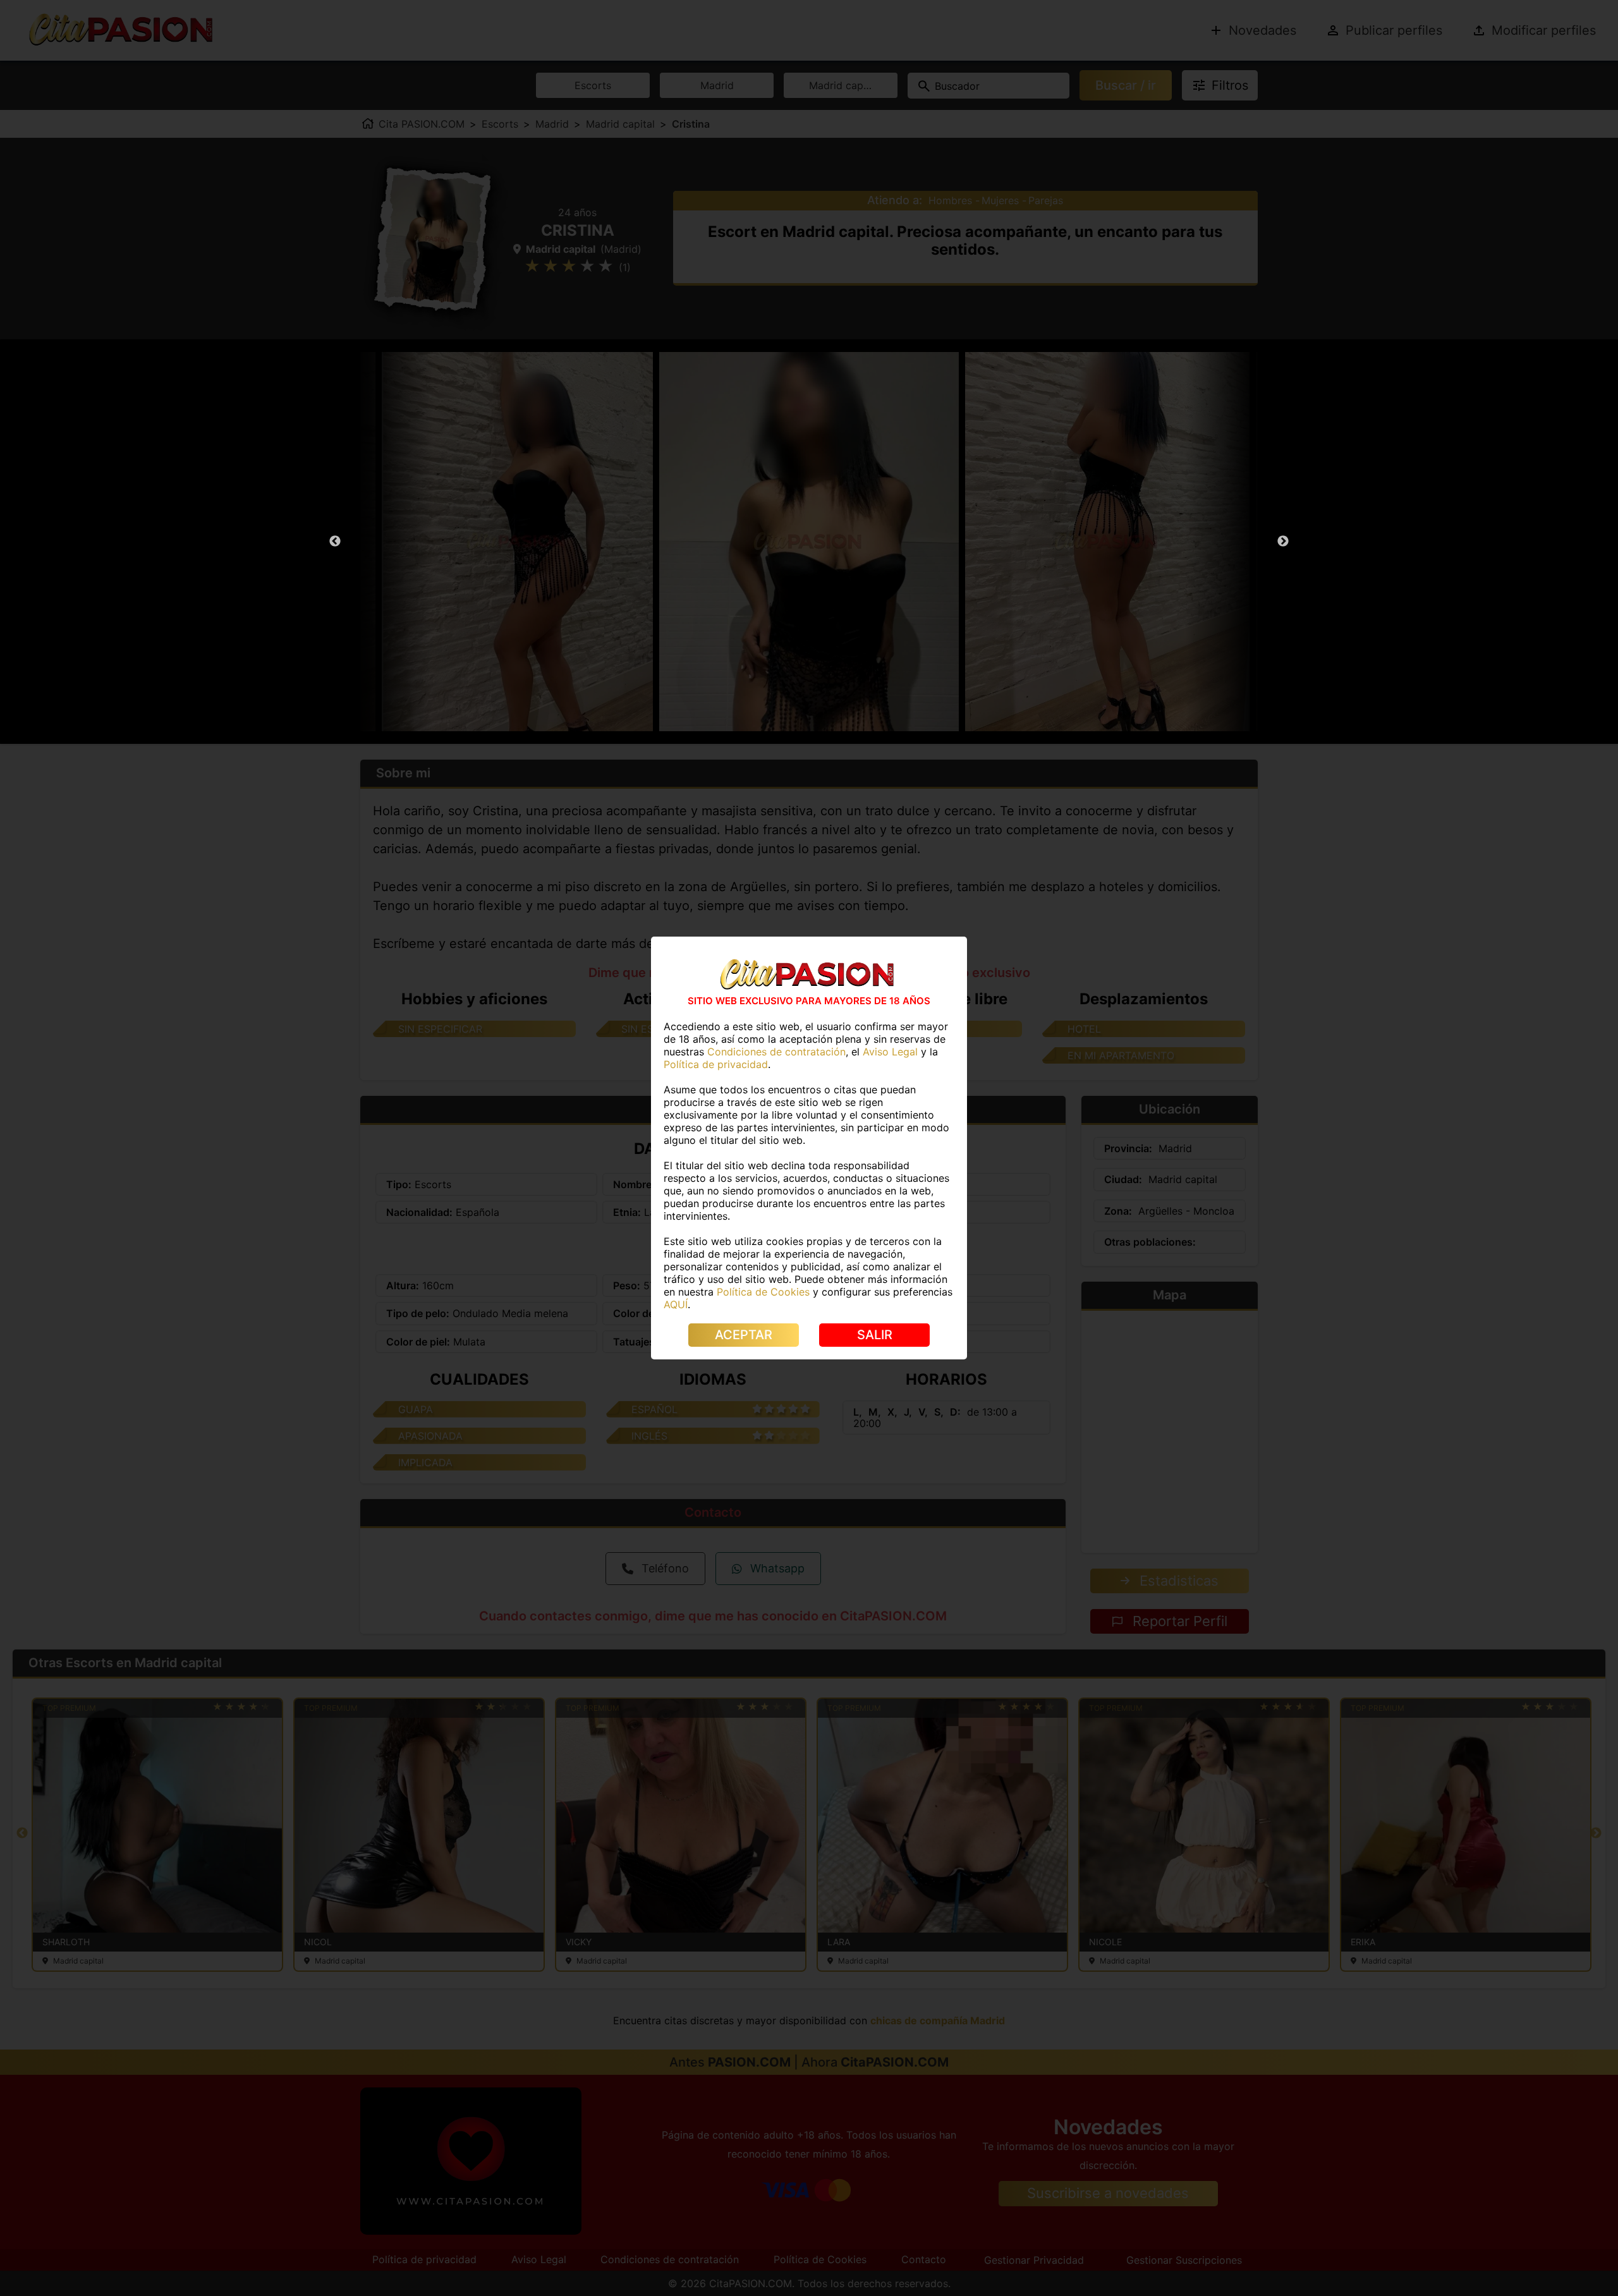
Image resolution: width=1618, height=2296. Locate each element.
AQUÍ (676, 1304)
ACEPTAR (744, 1335)
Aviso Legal (890, 1052)
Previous (335, 542)
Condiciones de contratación (776, 1052)
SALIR (875, 1335)
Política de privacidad (716, 1064)
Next (1283, 542)
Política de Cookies (763, 1292)
